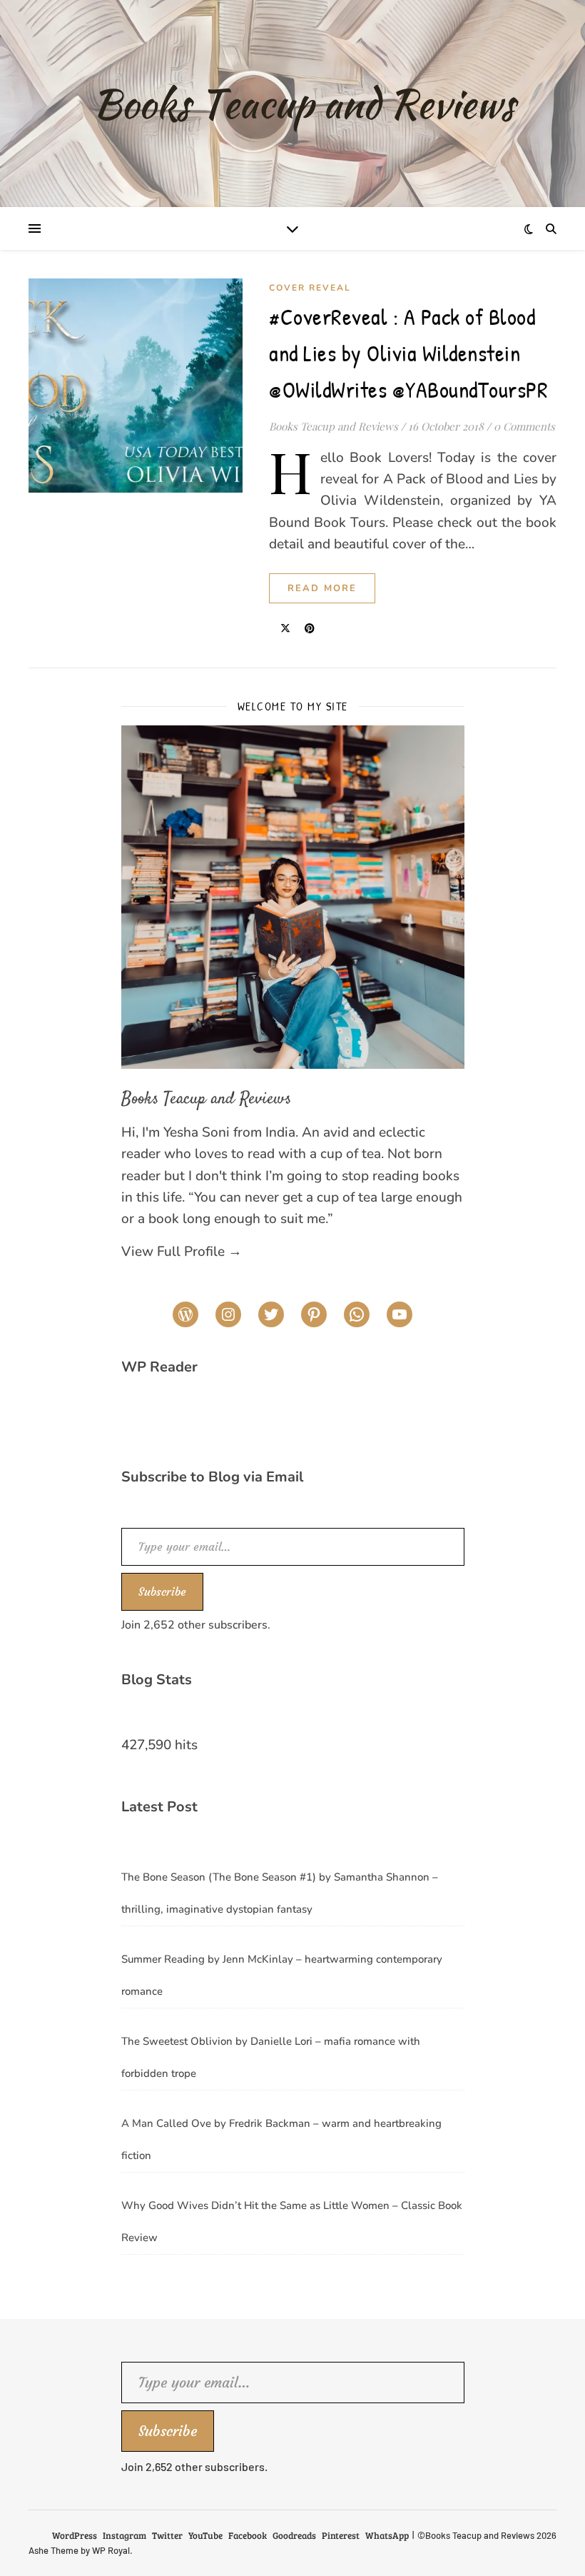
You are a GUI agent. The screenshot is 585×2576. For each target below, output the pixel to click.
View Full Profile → (182, 1252)
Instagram (124, 2535)
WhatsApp (387, 2535)
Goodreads (294, 2535)
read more (322, 588)
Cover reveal (310, 288)
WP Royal (111, 2550)
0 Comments (524, 426)
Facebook (248, 2535)
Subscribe (162, 1591)
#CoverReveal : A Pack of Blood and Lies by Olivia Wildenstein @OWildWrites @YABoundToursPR (408, 353)
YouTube (205, 2535)
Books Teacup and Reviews (334, 426)
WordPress (75, 2535)
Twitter (167, 2535)
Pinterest (341, 2535)
